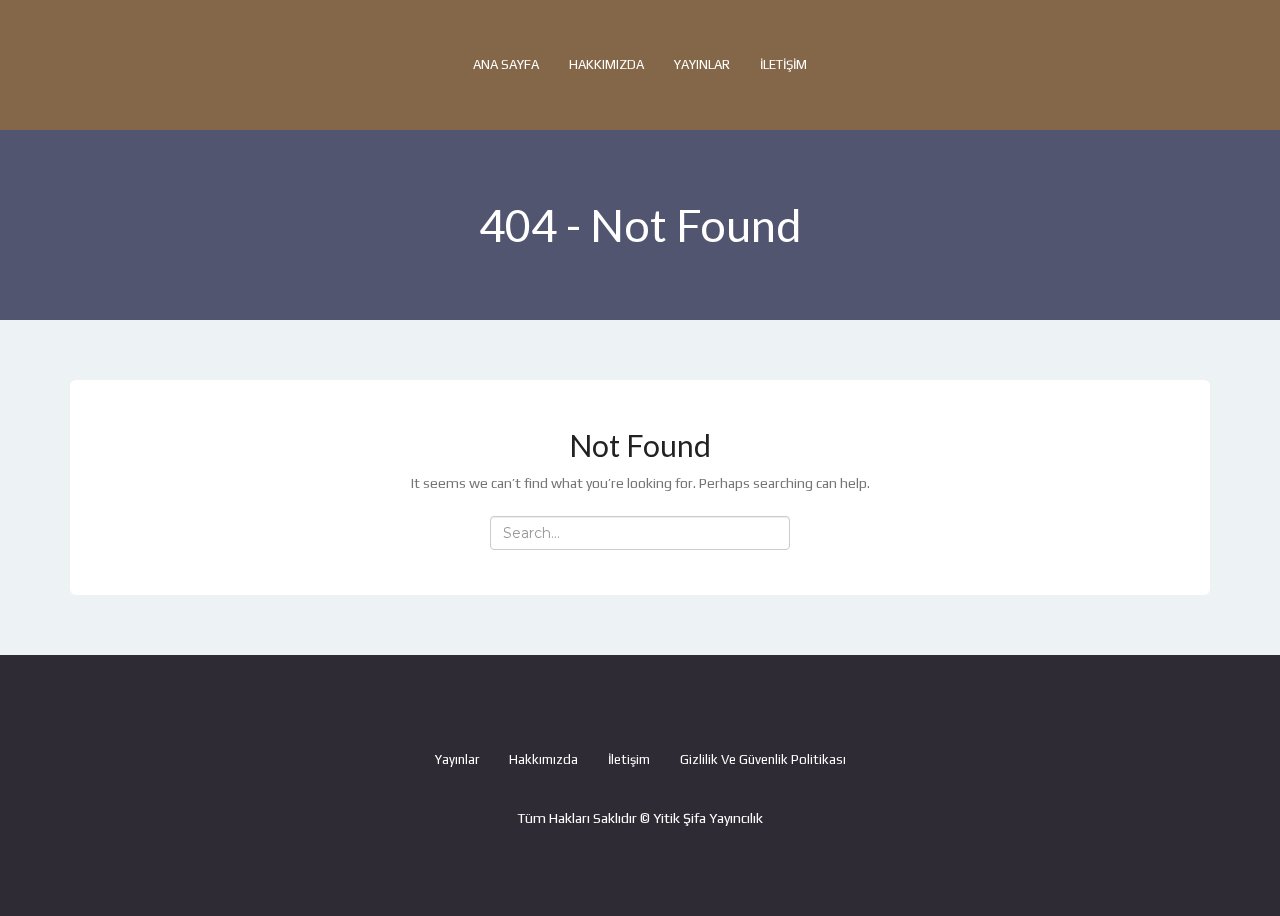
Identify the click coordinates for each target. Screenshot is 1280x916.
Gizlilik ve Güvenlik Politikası (763, 759)
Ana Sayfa (506, 64)
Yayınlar (702, 64)
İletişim (783, 64)
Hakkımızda (606, 64)
